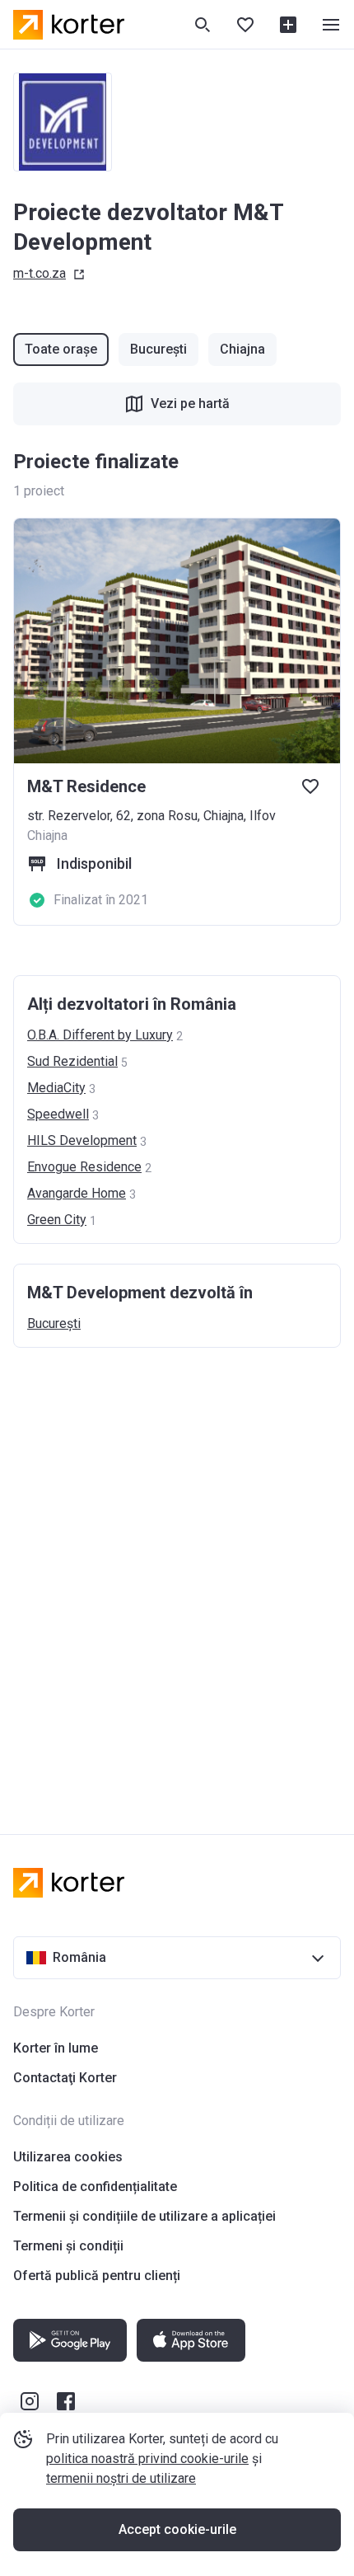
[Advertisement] (177, 1574)
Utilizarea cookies (68, 2157)
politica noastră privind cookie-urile (147, 2459)
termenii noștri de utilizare (121, 2478)
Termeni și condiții (68, 2246)
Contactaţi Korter (65, 2078)
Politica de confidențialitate (95, 2187)
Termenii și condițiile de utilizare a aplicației (144, 2216)
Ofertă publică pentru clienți (97, 2276)
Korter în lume (56, 2048)
